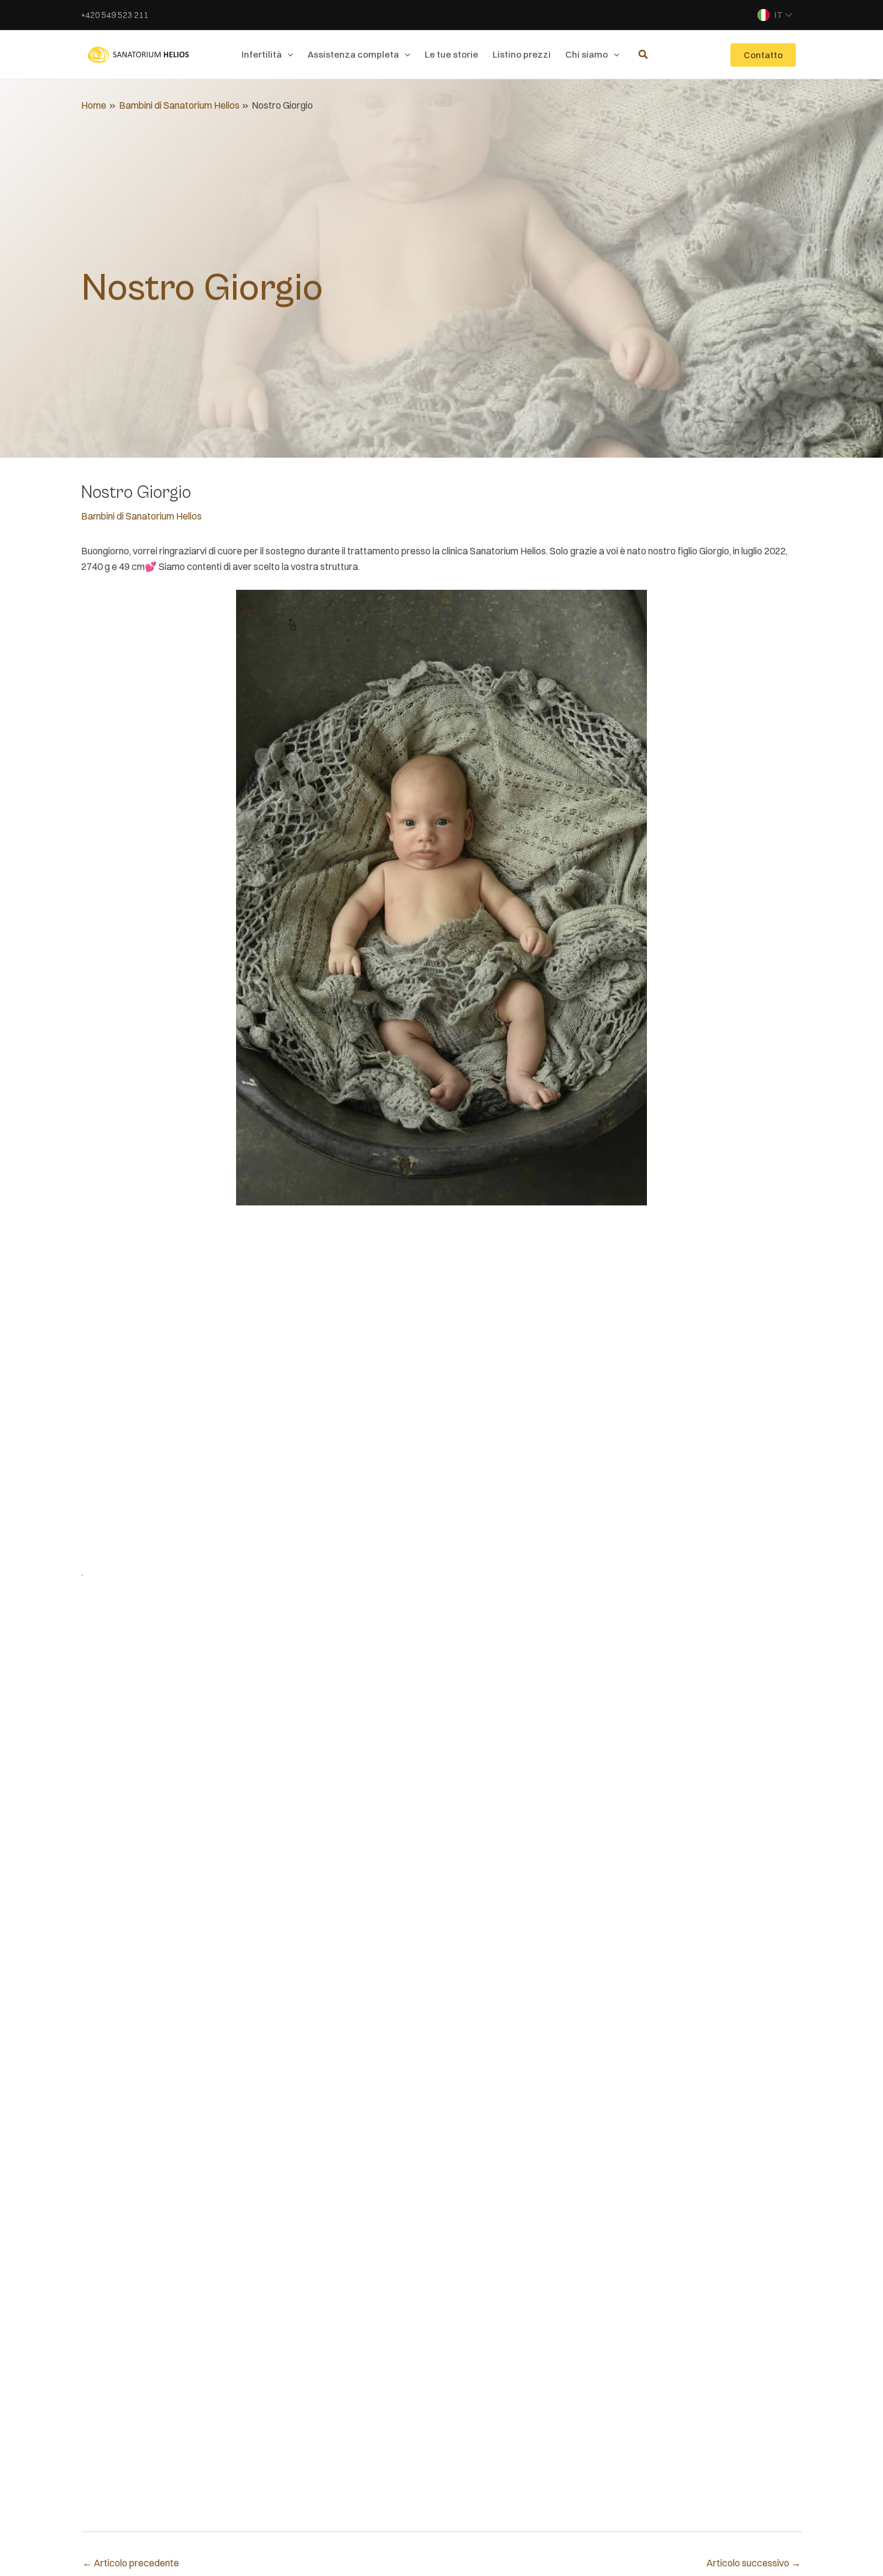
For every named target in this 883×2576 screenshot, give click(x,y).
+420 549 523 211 (115, 15)
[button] (287, 55)
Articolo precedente (131, 2563)
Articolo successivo (754, 2563)
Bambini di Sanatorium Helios (141, 516)
